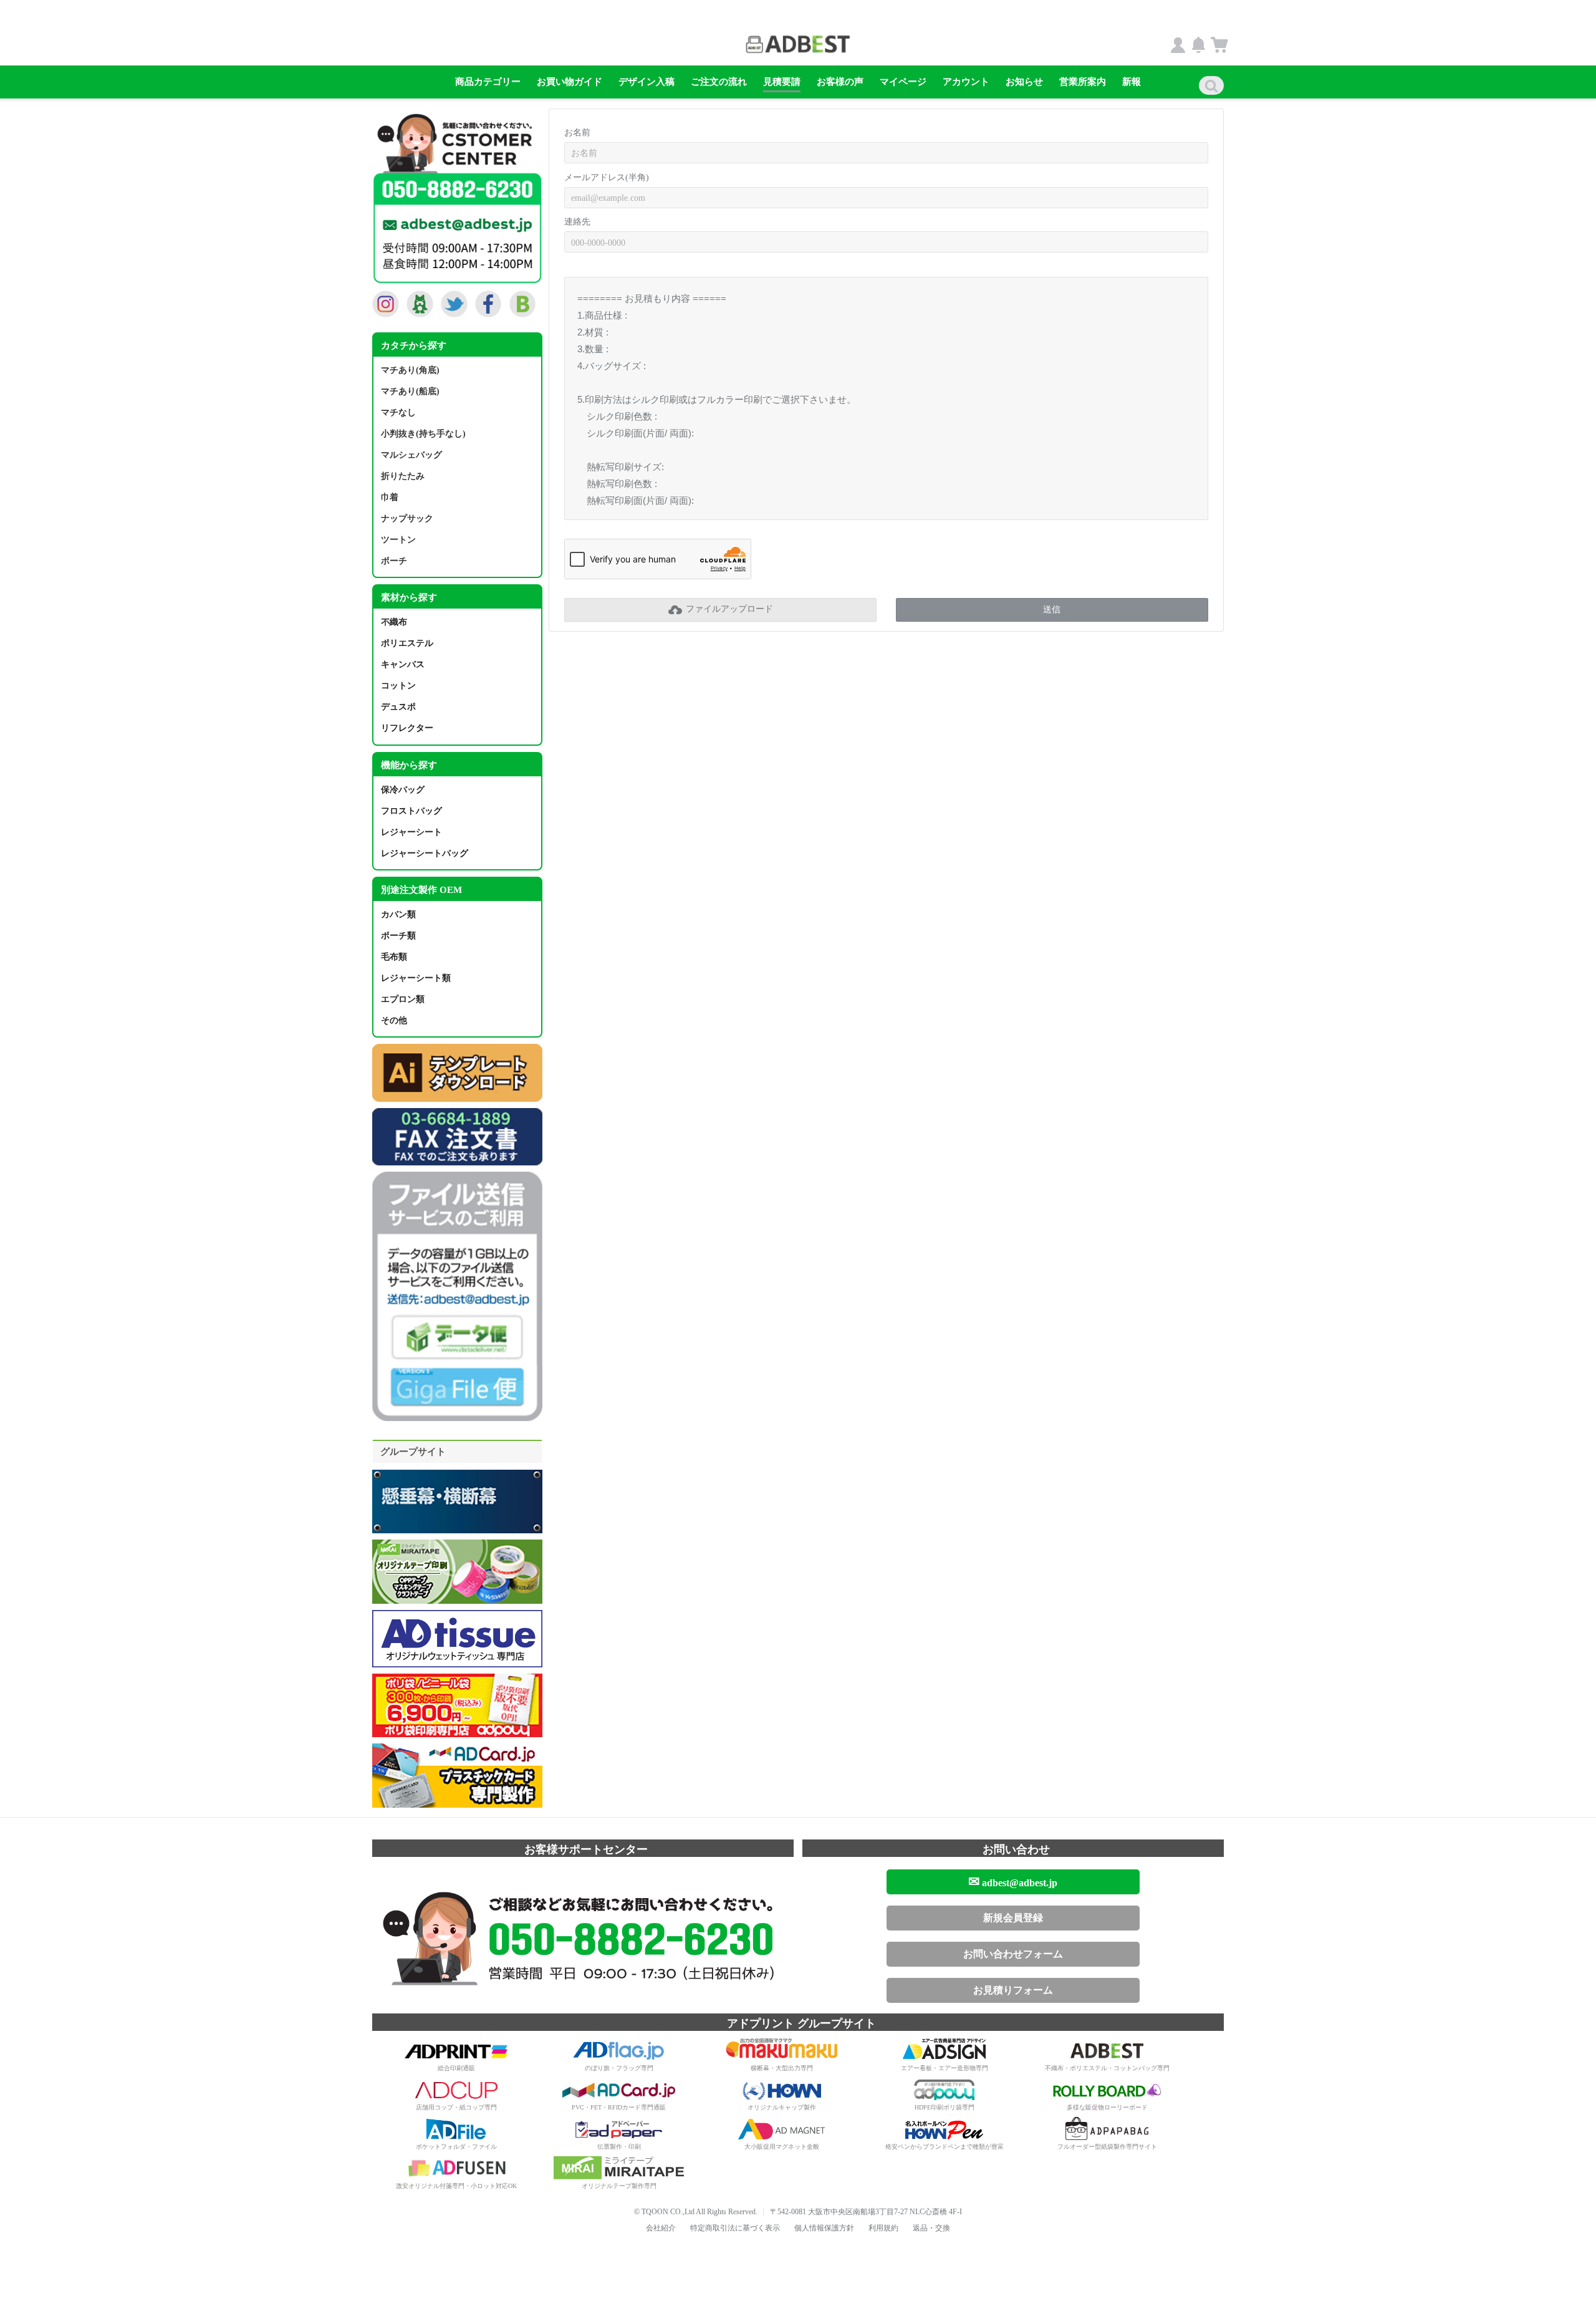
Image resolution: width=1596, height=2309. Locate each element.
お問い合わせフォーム (1013, 1954)
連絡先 (577, 222)
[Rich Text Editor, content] (886, 398)
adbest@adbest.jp (1013, 1882)
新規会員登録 (1013, 1918)
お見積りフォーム (1013, 1990)
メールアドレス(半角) (607, 177)
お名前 (577, 133)
